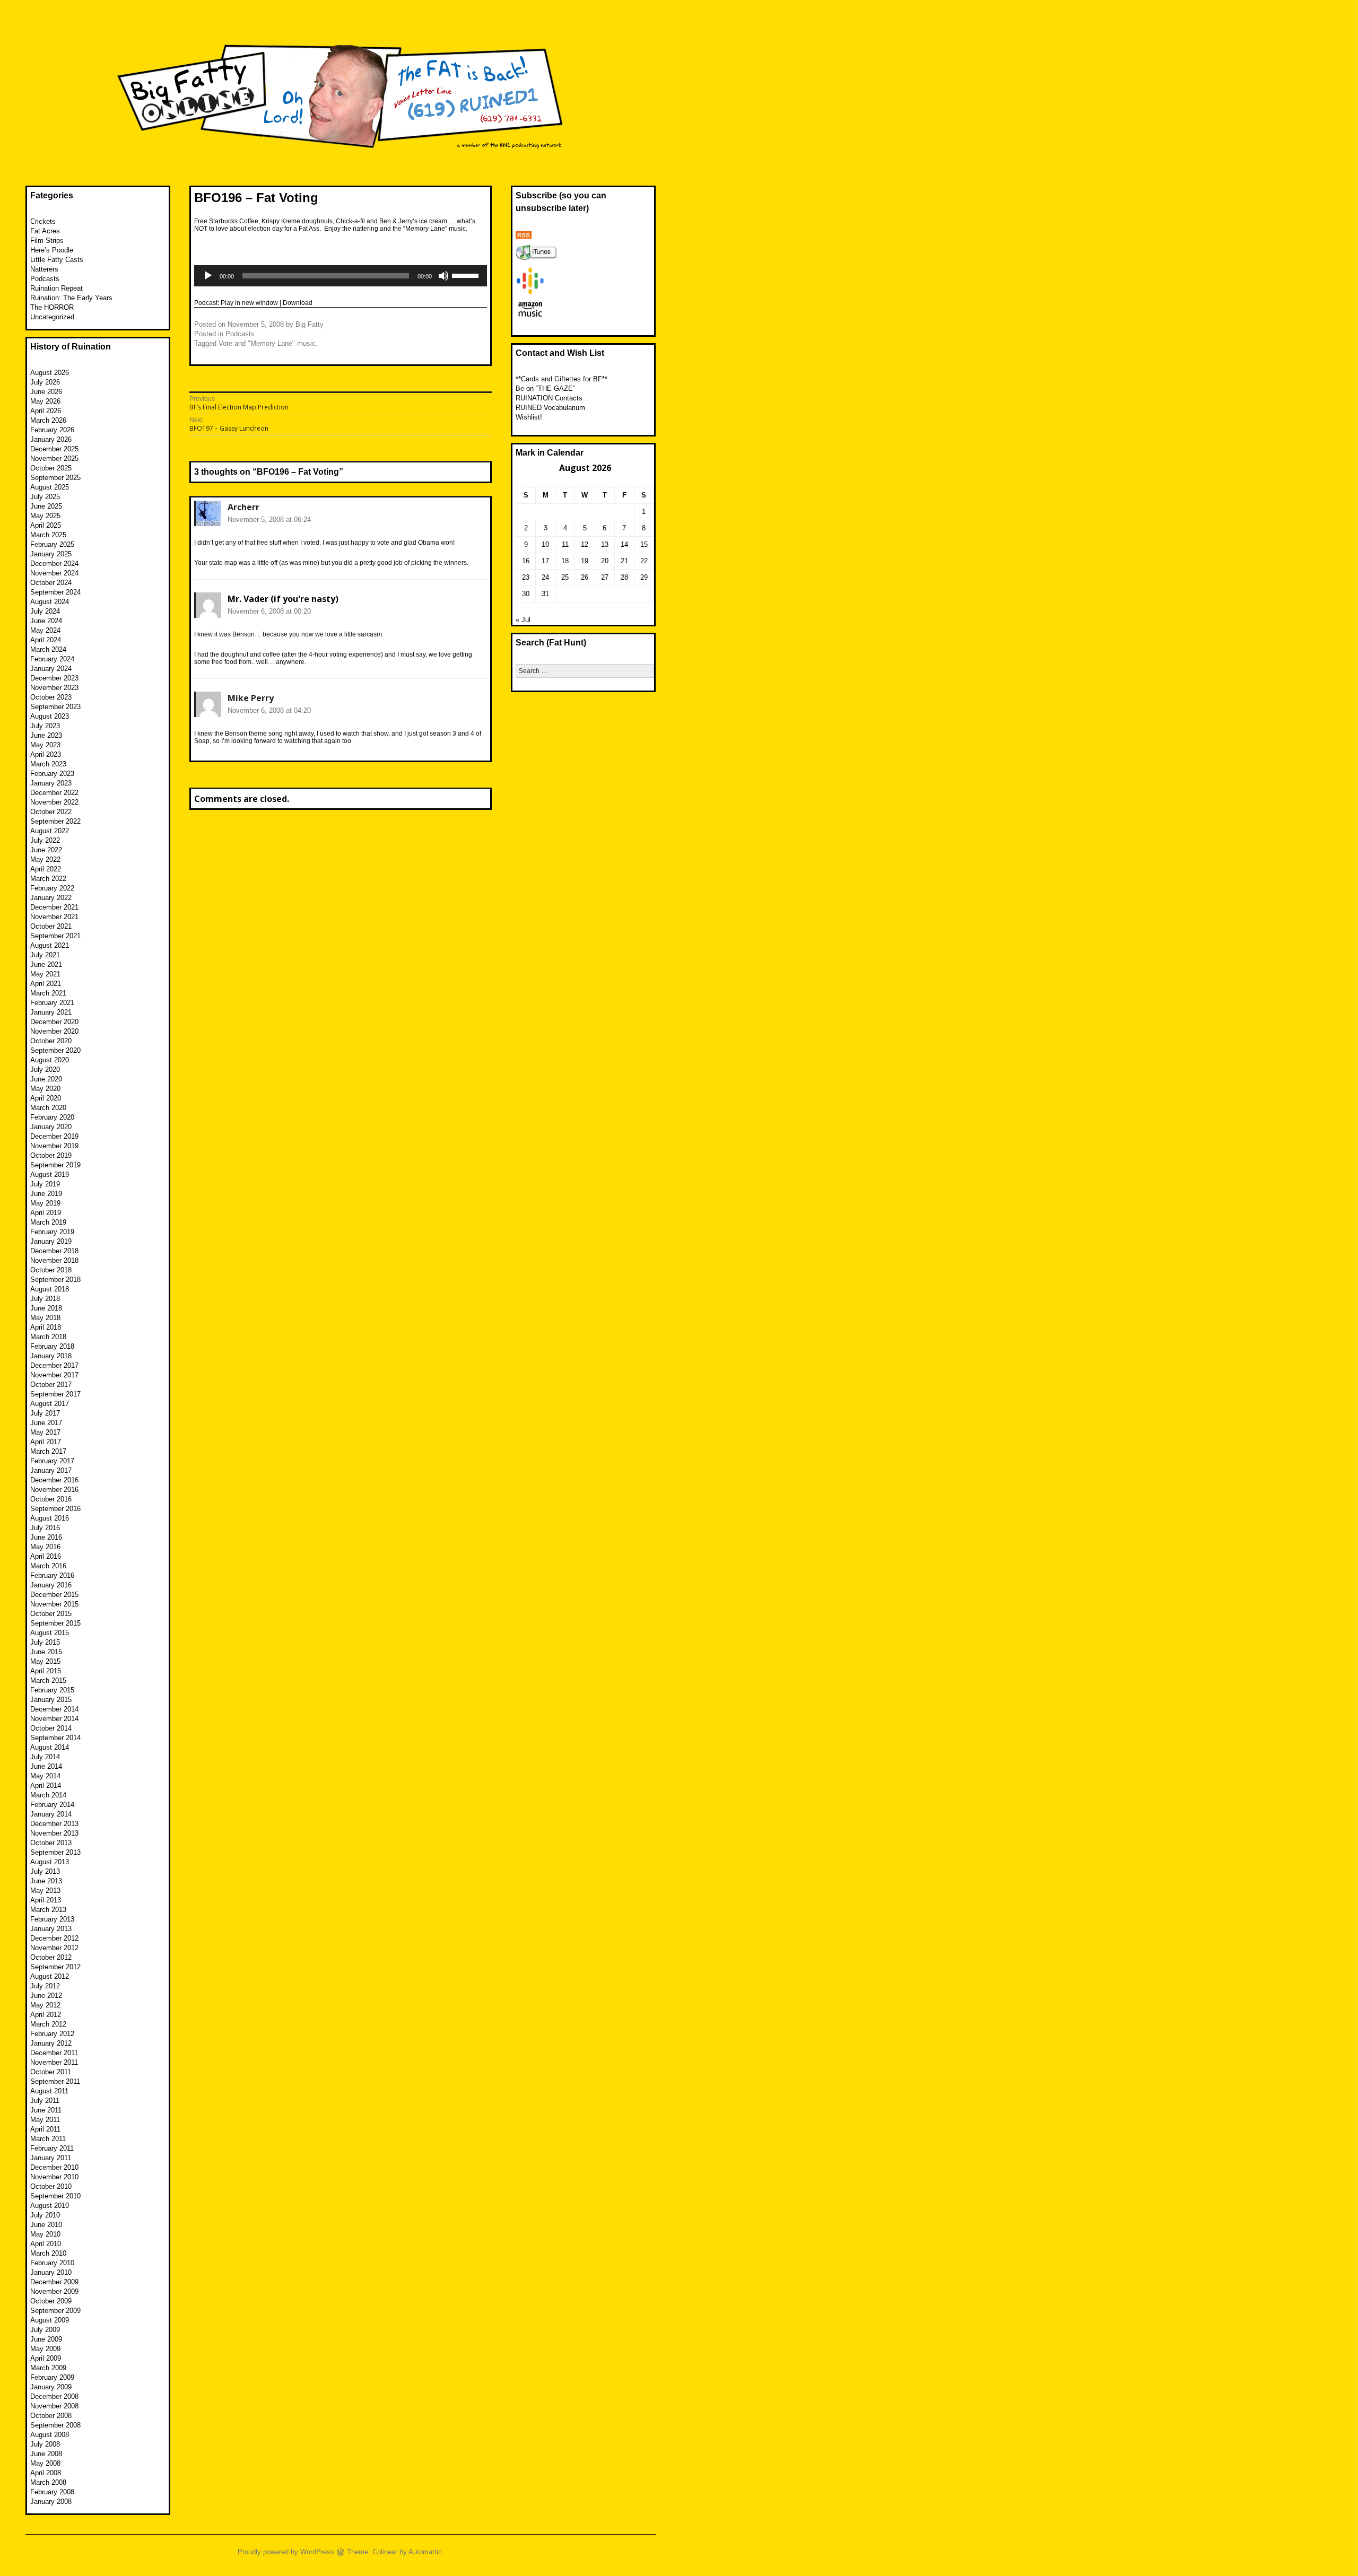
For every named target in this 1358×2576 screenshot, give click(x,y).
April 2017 (46, 1442)
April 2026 (46, 411)
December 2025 (54, 449)
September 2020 (55, 1050)
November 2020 (54, 1031)
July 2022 (45, 840)
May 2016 (45, 1547)
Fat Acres (45, 231)
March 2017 (48, 1451)
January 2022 (51, 898)
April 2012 (46, 2015)
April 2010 (46, 2244)
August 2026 (50, 373)
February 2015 (52, 1690)
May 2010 (45, 2234)
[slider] (467, 275)
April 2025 (46, 525)
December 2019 (54, 1136)
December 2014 (54, 1709)
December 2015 (54, 1595)
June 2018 (46, 1308)
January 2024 (51, 669)
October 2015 (51, 1614)
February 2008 (52, 2492)
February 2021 (52, 1003)
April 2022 (46, 869)
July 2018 (45, 1299)
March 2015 (48, 1680)
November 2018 (54, 1260)
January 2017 (51, 1470)
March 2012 (48, 2024)
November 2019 (54, 1146)
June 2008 (46, 2454)
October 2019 (51, 1155)
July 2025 (45, 497)
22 (644, 561)
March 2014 (48, 1795)
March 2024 (48, 649)
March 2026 (48, 420)
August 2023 (50, 716)
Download (298, 303)
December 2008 (54, 2396)
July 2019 (45, 1184)
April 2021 (46, 984)
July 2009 (45, 2330)
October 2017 (51, 1385)
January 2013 (51, 1929)
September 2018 (55, 1280)
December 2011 (54, 2053)
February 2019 (52, 1232)
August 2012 (50, 1976)
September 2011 (55, 2081)
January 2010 (51, 2272)
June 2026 (46, 392)
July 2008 (45, 2444)
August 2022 (50, 831)
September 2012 (55, 1967)
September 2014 (55, 1738)
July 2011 (45, 2101)
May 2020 (45, 1089)
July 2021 (45, 955)
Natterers (44, 269)
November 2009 (54, 2291)
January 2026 (51, 439)
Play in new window (249, 303)
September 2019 (55, 1165)
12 (585, 544)
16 (526, 561)
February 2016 (52, 1575)
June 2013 (46, 1881)
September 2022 (55, 821)
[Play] (208, 276)
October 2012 (51, 1957)
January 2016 (51, 1585)
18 (565, 561)
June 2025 (46, 506)
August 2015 (50, 1633)
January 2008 (51, 2501)
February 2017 (52, 1461)
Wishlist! (529, 417)
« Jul (523, 620)
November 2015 (54, 1604)
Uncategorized (52, 317)
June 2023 (46, 735)
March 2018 (48, 1337)
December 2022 (54, 793)
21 (624, 561)
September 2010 (55, 2196)
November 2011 (54, 2062)
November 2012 (54, 1948)
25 (565, 577)
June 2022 (46, 850)
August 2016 (50, 1518)
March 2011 (48, 2139)
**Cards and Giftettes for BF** (562, 379)
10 (545, 544)
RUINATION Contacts (549, 398)
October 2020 (51, 1041)
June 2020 (46, 1079)
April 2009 (46, 2358)
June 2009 (46, 2339)
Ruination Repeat (56, 288)
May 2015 (45, 1661)
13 (605, 544)
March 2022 (48, 879)
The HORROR (52, 307)
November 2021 (54, 917)
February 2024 (52, 659)
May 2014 (45, 1776)
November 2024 (54, 573)
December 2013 (54, 1824)
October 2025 (51, 468)
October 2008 (51, 2416)
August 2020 (50, 1060)
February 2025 (52, 544)
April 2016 (46, 1556)
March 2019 (48, 1222)
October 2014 (51, 1728)
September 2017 (55, 1394)
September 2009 (55, 2311)
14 (624, 544)
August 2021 (50, 945)
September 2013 (55, 1852)
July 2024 (45, 611)
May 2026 (45, 401)
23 (526, 577)
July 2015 (45, 1642)
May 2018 (45, 1318)
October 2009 (51, 2301)
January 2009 (51, 2387)
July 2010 (45, 2215)
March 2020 (48, 1108)
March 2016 (48, 1566)
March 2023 (48, 764)
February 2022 (52, 888)
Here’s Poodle (52, 250)
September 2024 (55, 592)
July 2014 (45, 1757)
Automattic (425, 2552)
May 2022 (45, 859)
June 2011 (46, 2110)
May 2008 (45, 2463)
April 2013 (46, 1900)
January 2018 (51, 1356)
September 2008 (55, 2425)
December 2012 (54, 1938)
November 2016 (54, 1490)
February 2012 (52, 2034)
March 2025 (48, 535)
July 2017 (45, 1413)
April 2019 (46, 1213)
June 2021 (46, 964)
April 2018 (46, 1327)
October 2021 (51, 926)
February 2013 (52, 1919)
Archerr (243, 507)
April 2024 (46, 640)
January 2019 (51, 1241)
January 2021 (51, 1012)
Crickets (43, 221)
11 (565, 544)
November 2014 (54, 1719)
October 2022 (51, 812)
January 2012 (51, 2043)
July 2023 (45, 726)
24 (545, 577)
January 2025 (51, 554)
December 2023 (54, 678)
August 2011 (49, 2091)
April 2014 (46, 1785)
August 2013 (50, 1862)
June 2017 (46, 1423)
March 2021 (48, 993)
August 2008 (50, 2435)
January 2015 (51, 1700)
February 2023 (52, 774)
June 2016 (46, 1537)
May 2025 (45, 516)
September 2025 (55, 478)
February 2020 (52, 1117)
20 (605, 561)
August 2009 (50, 2320)
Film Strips (47, 241)
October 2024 (51, 583)
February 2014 (52, 1805)
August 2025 (50, 487)
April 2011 (45, 2129)
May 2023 (45, 745)
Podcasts (240, 334)
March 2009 (48, 2368)
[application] (341, 276)
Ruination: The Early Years (71, 298)
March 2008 (48, 2482)
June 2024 (46, 621)
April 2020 (46, 1098)
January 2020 (51, 1127)
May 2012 (45, 2005)
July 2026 (45, 382)
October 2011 (51, 2072)
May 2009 (45, 2349)
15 (644, 544)
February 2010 (52, 2263)
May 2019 (45, 1203)
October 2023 (51, 697)
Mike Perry (251, 698)
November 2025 (54, 459)
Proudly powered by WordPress (286, 2552)
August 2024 (50, 602)
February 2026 (52, 430)
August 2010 (50, 2206)
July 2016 (45, 1528)
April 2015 (46, 1671)
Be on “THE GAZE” (545, 388)
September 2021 (55, 936)
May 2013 (45, 1890)
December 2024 (54, 564)
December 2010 (54, 2167)
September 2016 (55, 1509)
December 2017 (54, 1365)
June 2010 (46, 2225)
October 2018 (51, 1270)
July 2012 (45, 1986)
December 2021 (54, 907)
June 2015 (46, 1652)
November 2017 (54, 1375)
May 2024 (45, 630)
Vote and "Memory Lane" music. (268, 343)
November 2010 (54, 2177)
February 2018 (52, 1346)
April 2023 (46, 754)
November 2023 (54, 688)
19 (585, 561)
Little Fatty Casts (57, 260)
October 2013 (51, 1843)
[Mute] (443, 276)
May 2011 (45, 2120)
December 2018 (54, 1251)
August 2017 (50, 1404)
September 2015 (55, 1623)
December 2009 (54, 2282)
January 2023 (51, 783)
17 (545, 561)
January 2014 (51, 1814)
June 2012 (46, 1996)
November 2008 (54, 2406)
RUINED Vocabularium (550, 408)
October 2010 (51, 2186)
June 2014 (46, 1766)
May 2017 (45, 1432)
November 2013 (54, 1833)
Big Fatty (310, 324)
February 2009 (52, 2377)
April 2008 (46, 2473)
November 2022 (54, 802)
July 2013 (45, 1871)
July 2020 (45, 1069)
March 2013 (48, 1910)
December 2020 (54, 1022)
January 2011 (51, 2158)
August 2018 (50, 1289)
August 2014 (50, 1747)
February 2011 (52, 2148)
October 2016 (51, 1499)
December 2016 (54, 1480)
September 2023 (55, 707)
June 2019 (46, 1194)
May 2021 (45, 974)
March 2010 (48, 2253)
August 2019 (50, 1175)
